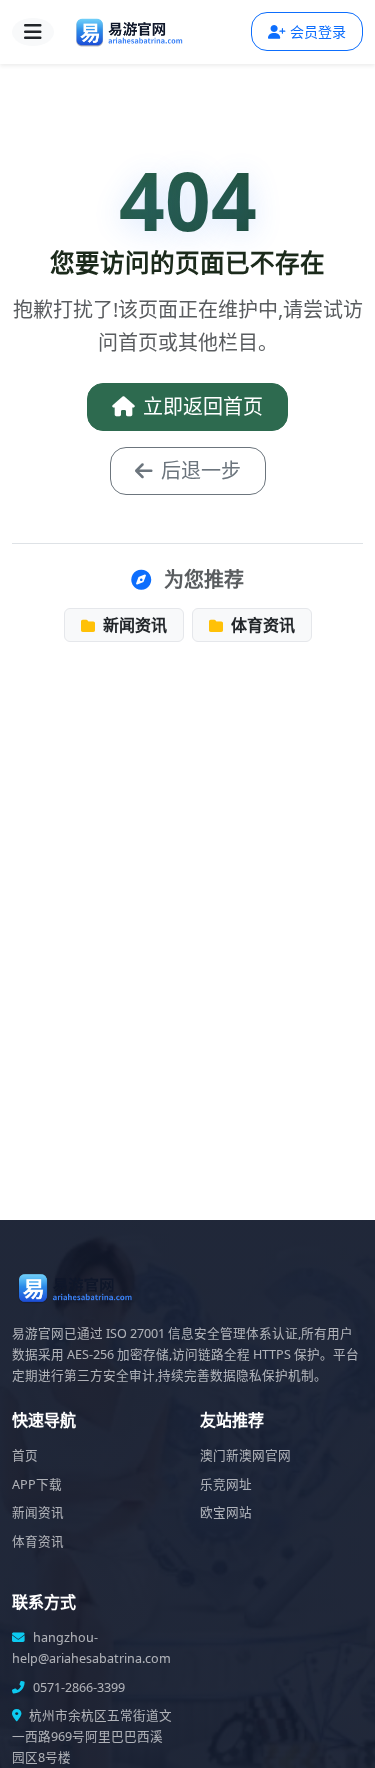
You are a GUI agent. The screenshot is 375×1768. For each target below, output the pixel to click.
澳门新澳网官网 (245, 1455)
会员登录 (318, 31)
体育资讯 (261, 625)
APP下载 (37, 1484)
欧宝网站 (226, 1512)
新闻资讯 (133, 625)
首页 (25, 1455)
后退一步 (201, 470)
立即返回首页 (203, 406)
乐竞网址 (226, 1484)
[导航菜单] (33, 32)
